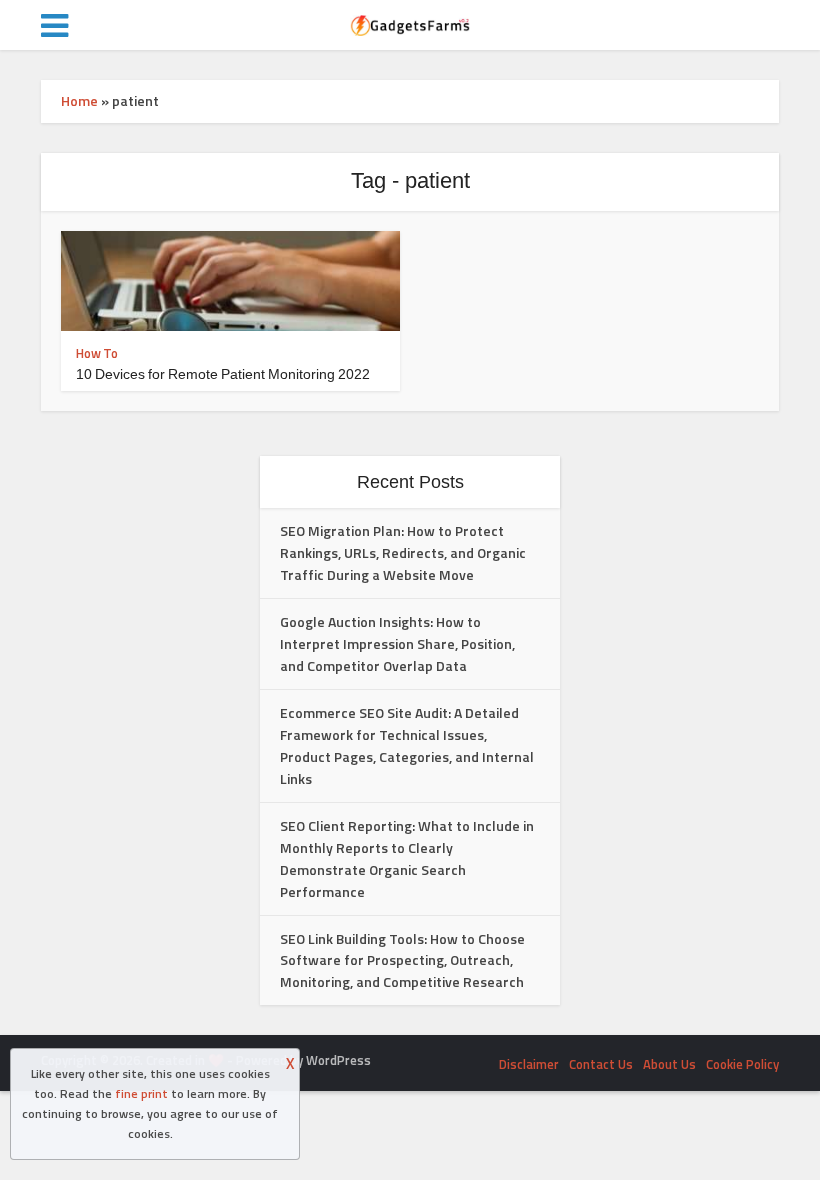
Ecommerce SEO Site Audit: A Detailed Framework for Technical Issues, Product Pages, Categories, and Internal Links (407, 745)
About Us (669, 1064)
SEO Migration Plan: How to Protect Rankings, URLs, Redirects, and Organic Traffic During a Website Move (403, 552)
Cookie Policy (742, 1064)
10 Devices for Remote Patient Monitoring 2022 (223, 374)
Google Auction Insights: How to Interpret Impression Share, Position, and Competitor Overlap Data (397, 643)
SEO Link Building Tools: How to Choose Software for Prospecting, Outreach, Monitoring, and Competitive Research (402, 960)
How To (97, 353)
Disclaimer (529, 1064)
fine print (141, 1093)
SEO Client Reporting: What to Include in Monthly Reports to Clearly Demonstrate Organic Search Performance (407, 858)
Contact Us (601, 1064)
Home (79, 100)
